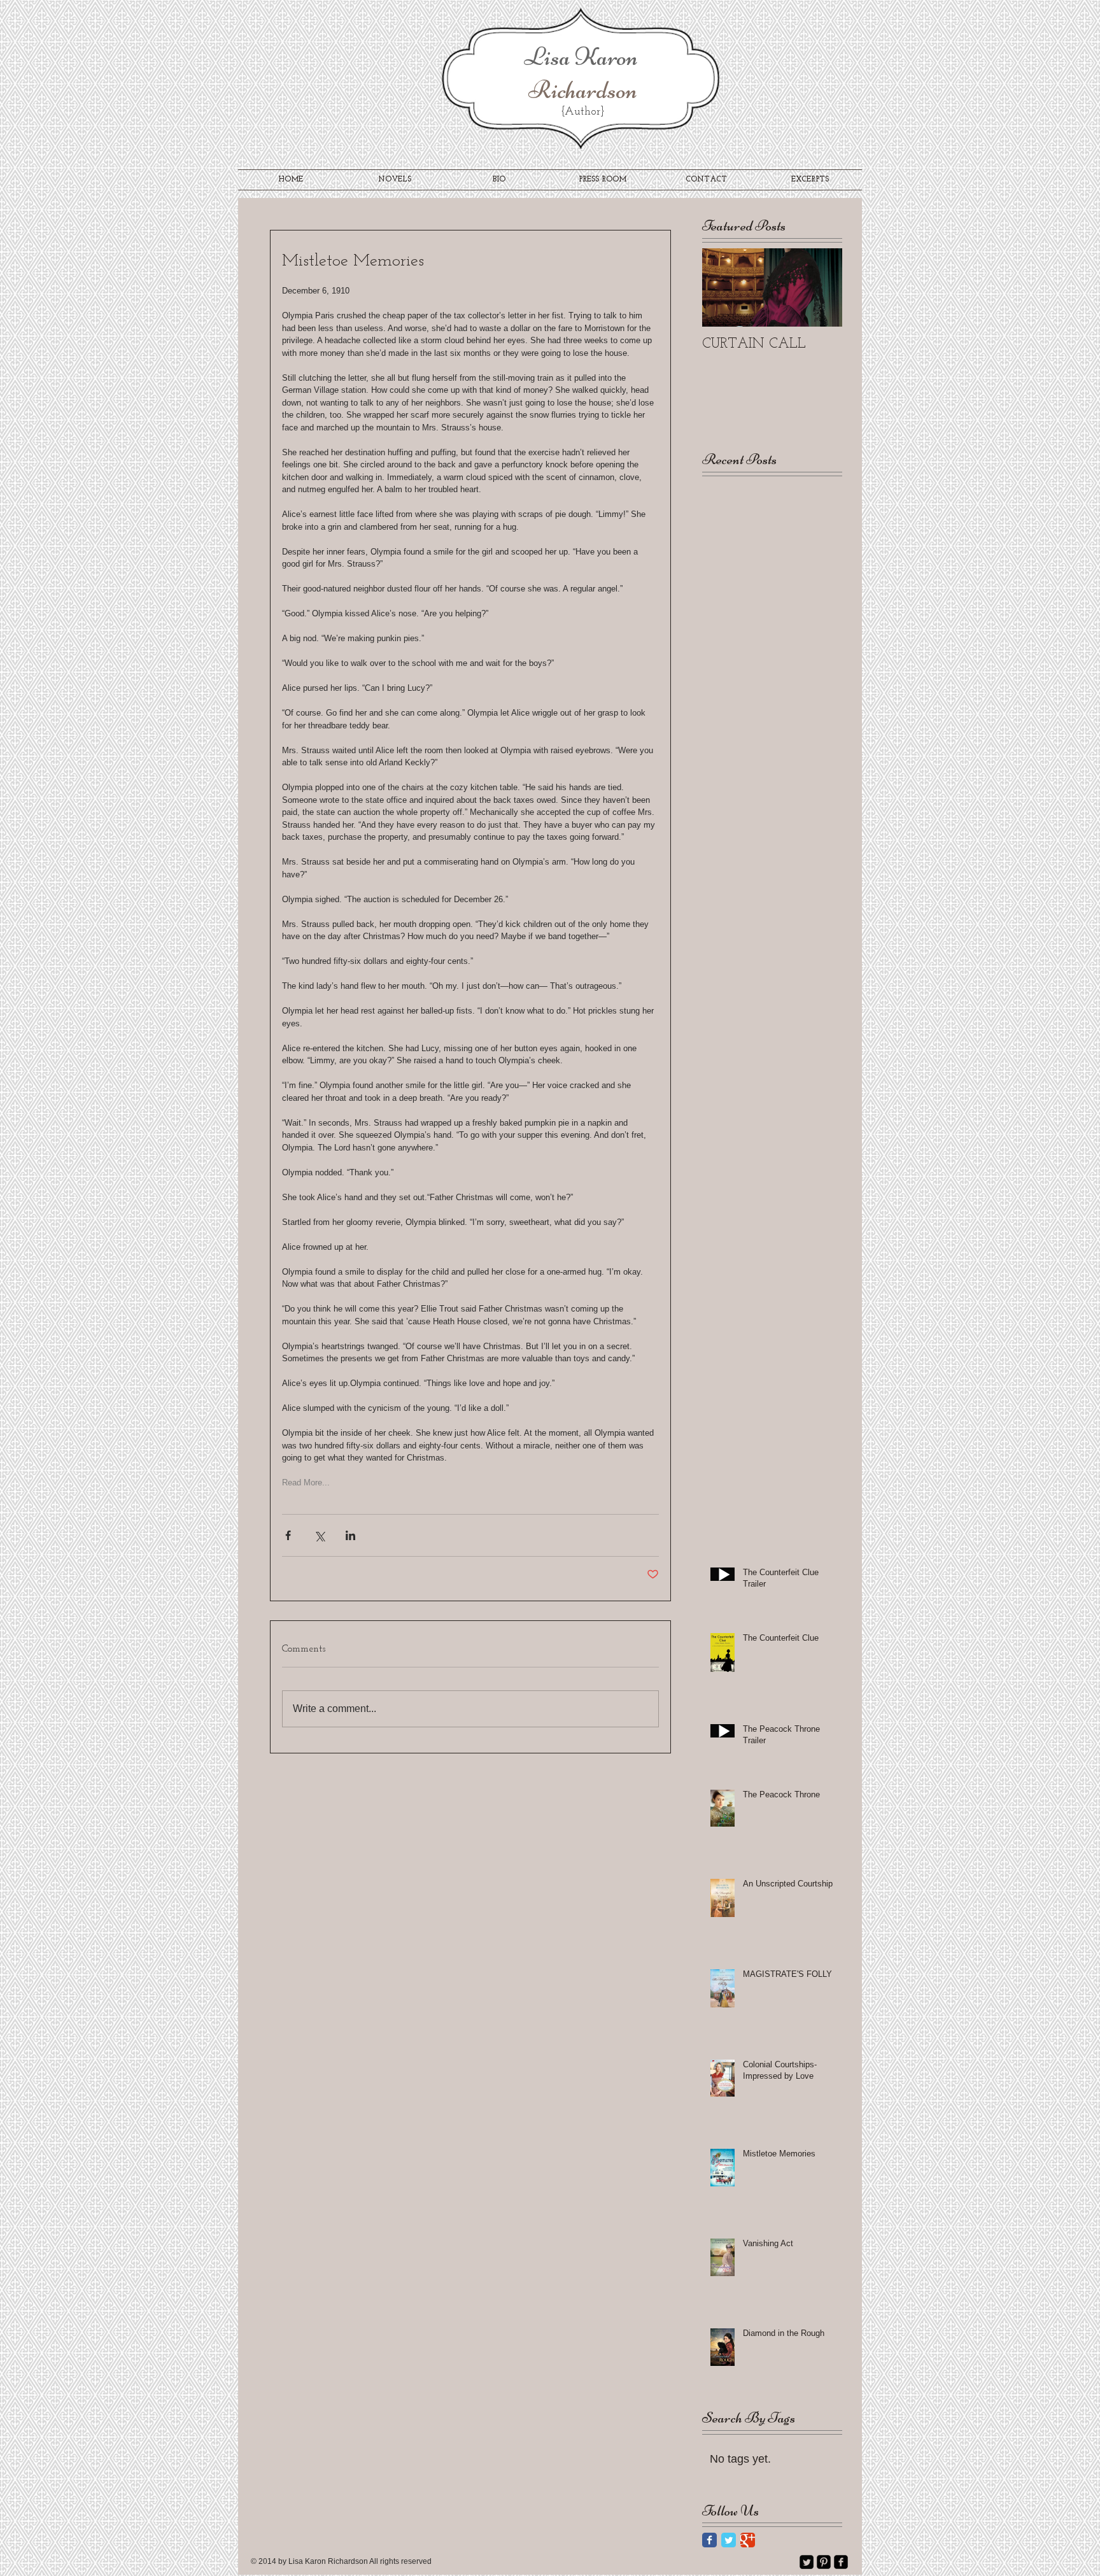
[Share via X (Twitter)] (319, 1535)
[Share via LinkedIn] (350, 1535)
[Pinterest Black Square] (824, 2562)
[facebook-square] (841, 2562)
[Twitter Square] (807, 2562)
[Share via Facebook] (288, 1535)
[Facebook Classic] (709, 2540)
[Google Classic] (748, 2540)
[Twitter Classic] (729, 2540)
